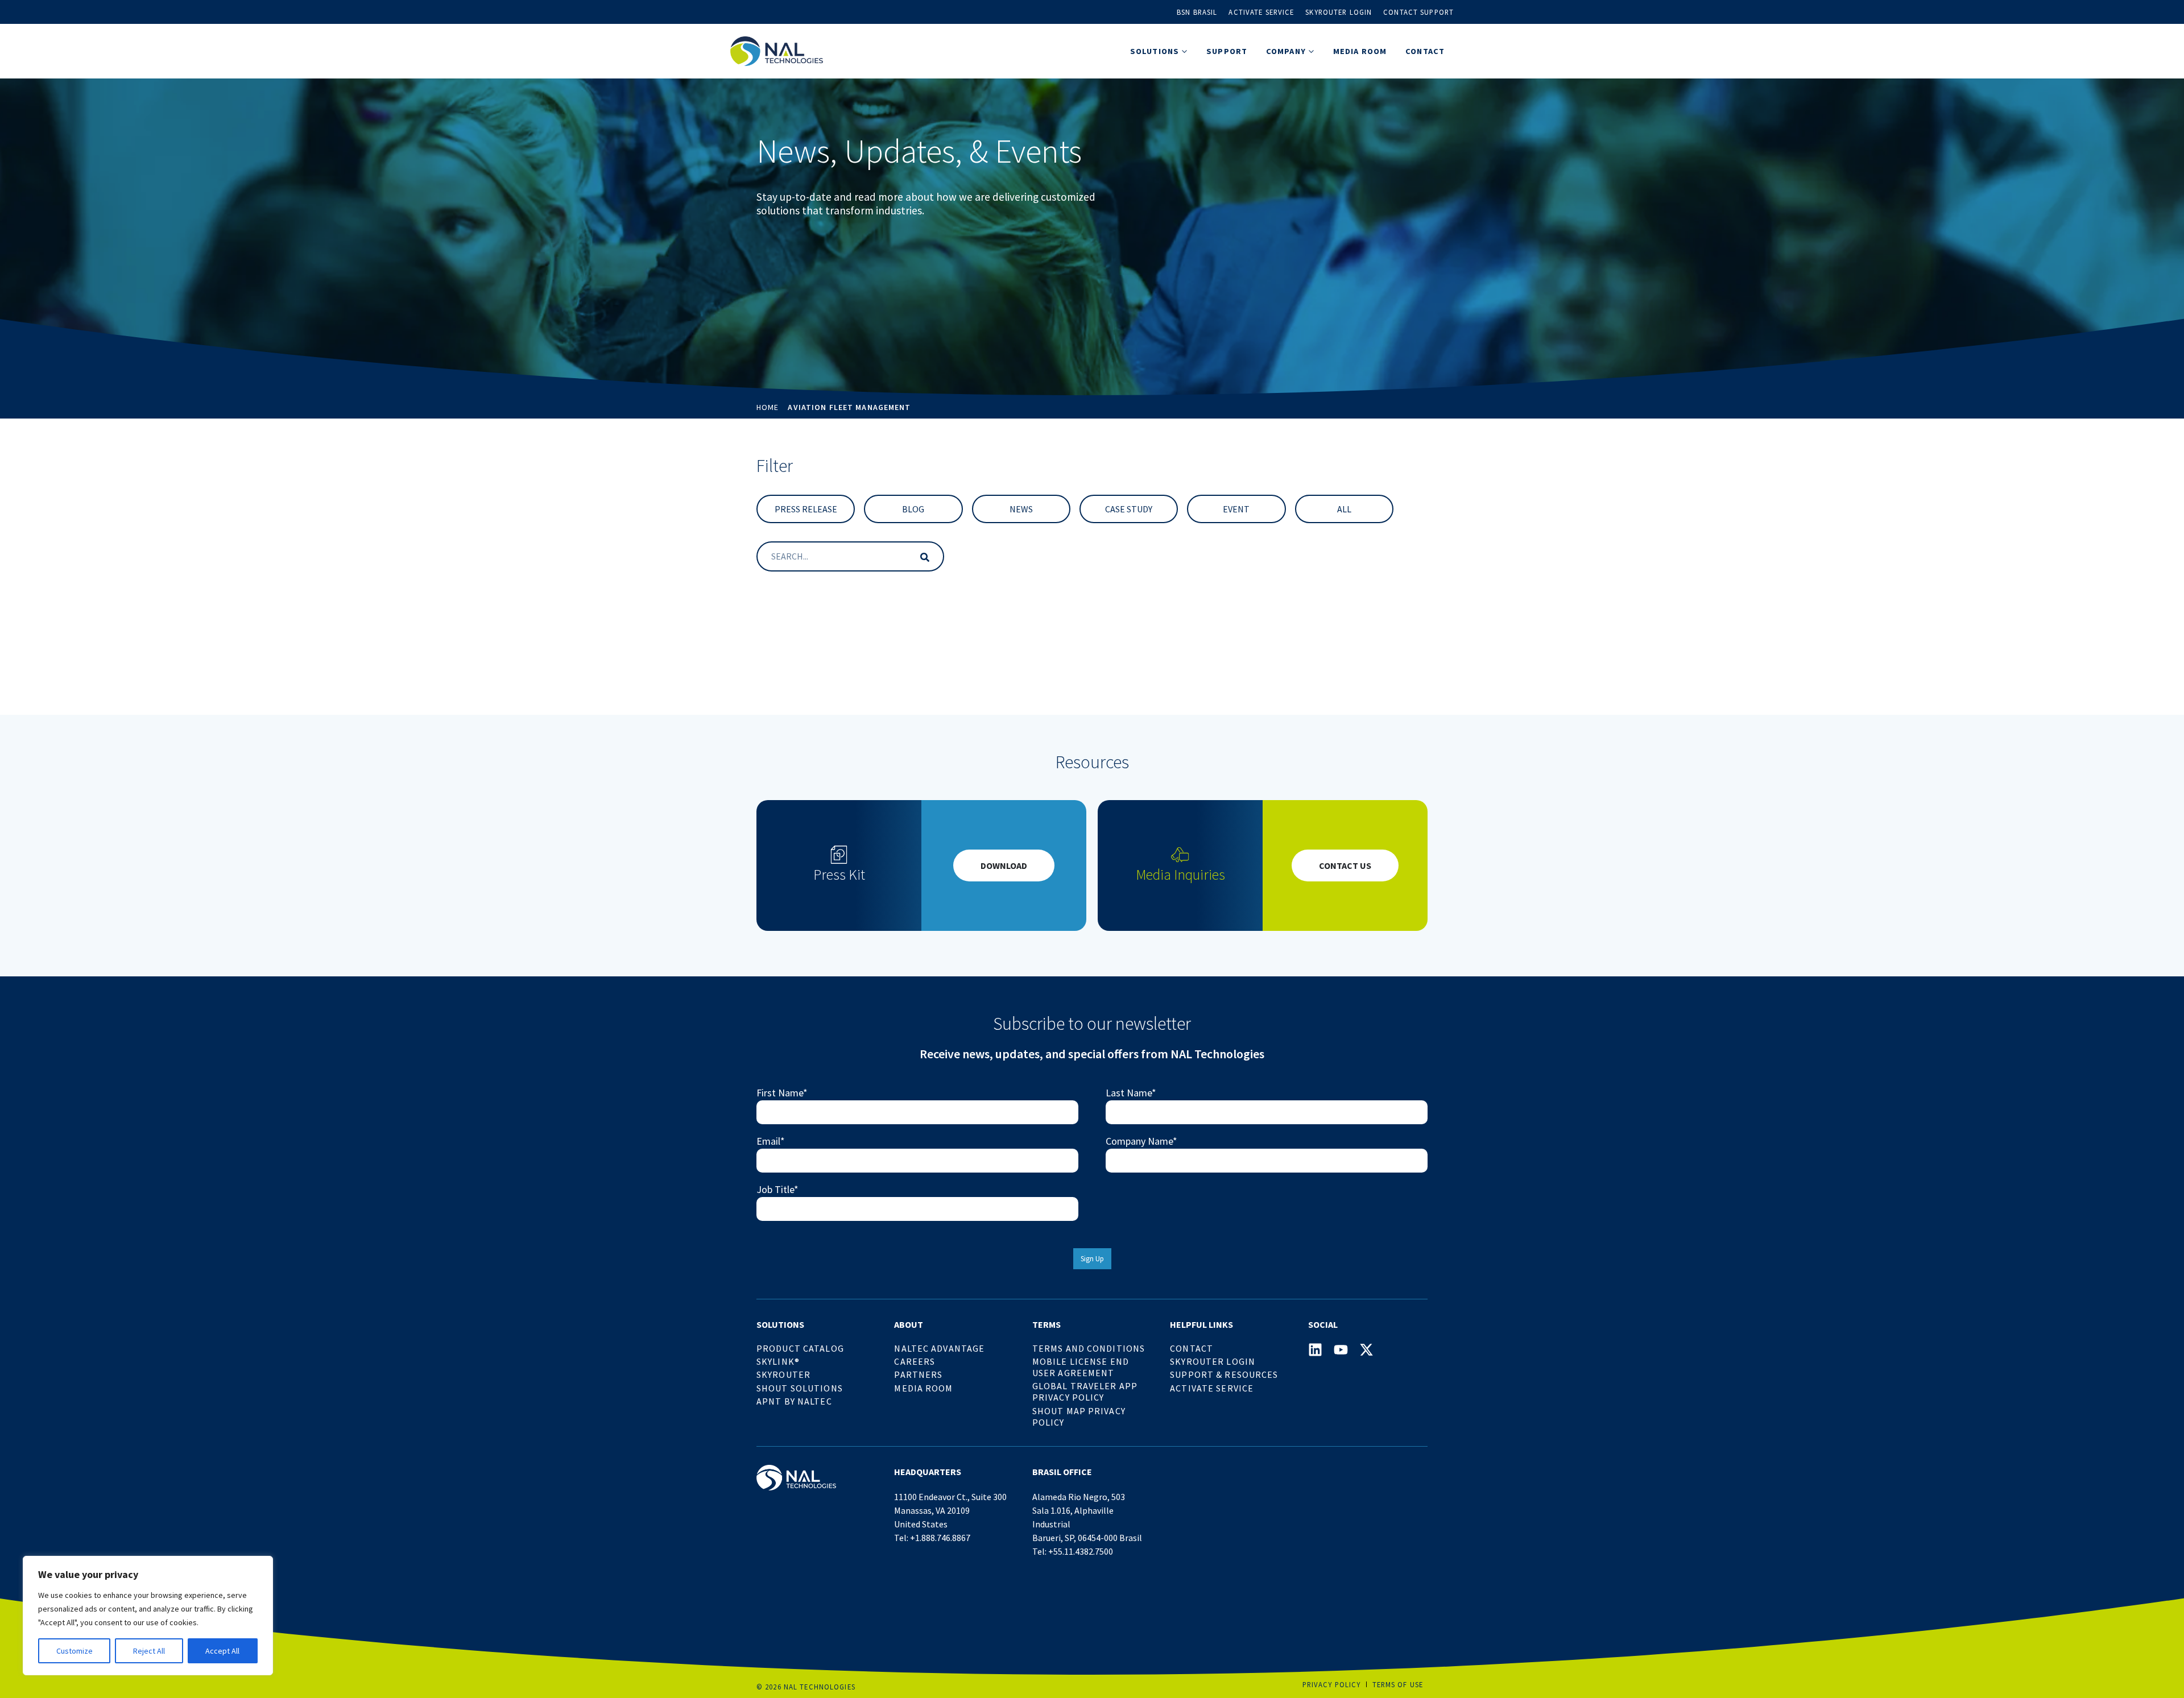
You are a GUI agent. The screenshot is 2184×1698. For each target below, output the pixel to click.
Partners (918, 1374)
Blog (913, 509)
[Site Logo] (777, 51)
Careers (915, 1361)
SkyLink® (778, 1361)
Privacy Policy (1332, 1684)
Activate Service (1261, 12)
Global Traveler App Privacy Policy (1085, 1391)
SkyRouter (783, 1374)
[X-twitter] (1366, 1350)
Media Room (1360, 51)
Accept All (222, 1651)
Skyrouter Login (1339, 12)
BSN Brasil (1197, 12)
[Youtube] (1341, 1350)
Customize (75, 1651)
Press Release (806, 509)
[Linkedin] (1315, 1350)
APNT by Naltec (794, 1401)
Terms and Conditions (1089, 1348)
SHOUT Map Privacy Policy (1079, 1417)
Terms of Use (1398, 1684)
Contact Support (1418, 12)
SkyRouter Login (1213, 1361)
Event (1236, 509)
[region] (148, 1616)
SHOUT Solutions (800, 1388)
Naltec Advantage (939, 1348)
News (1021, 509)
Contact (1425, 51)
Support (1227, 51)
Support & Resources (1224, 1374)
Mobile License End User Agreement (1081, 1367)
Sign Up (1092, 1259)
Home (768, 407)
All (1344, 509)
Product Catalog (800, 1348)
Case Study (1129, 509)
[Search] (923, 556)
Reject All (149, 1651)
